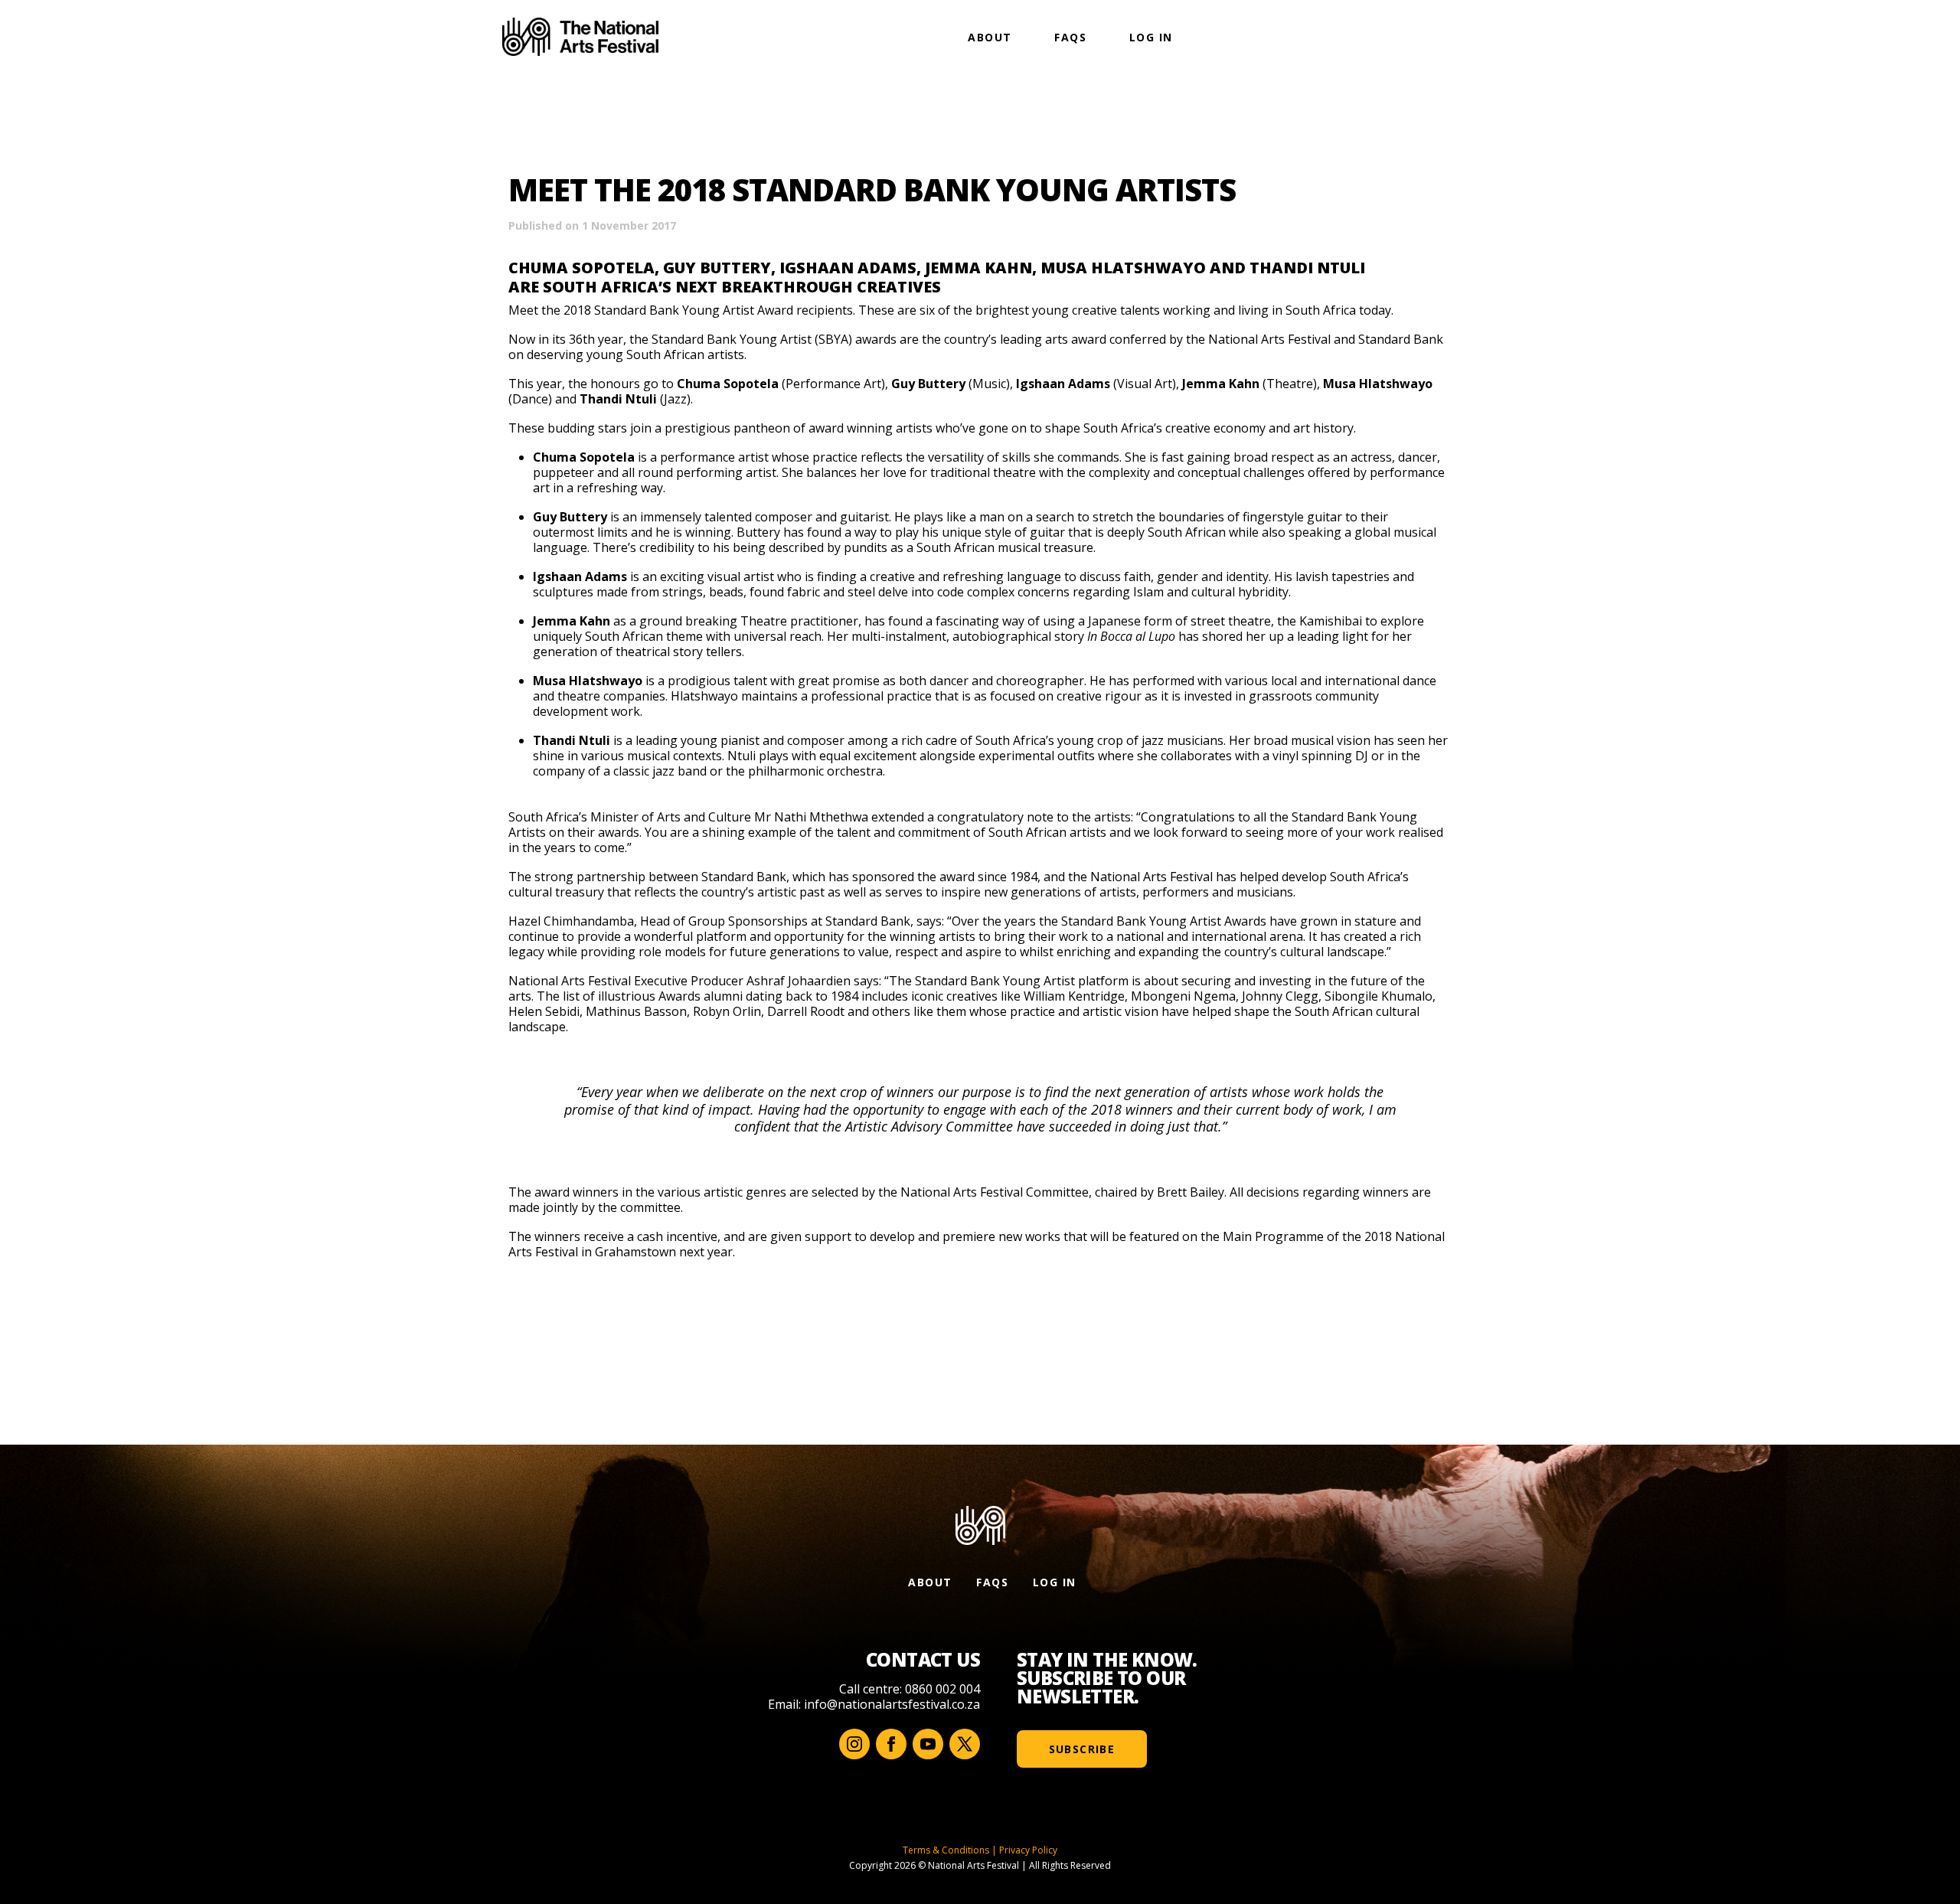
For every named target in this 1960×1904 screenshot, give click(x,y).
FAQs (1070, 37)
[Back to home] (580, 37)
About (990, 37)
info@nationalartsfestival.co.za (892, 1704)
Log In (1151, 37)
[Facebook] (891, 1744)
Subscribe (1082, 1749)
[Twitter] (965, 1744)
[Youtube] (928, 1744)
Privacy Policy (1028, 1850)
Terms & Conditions (946, 1850)
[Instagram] (854, 1744)
